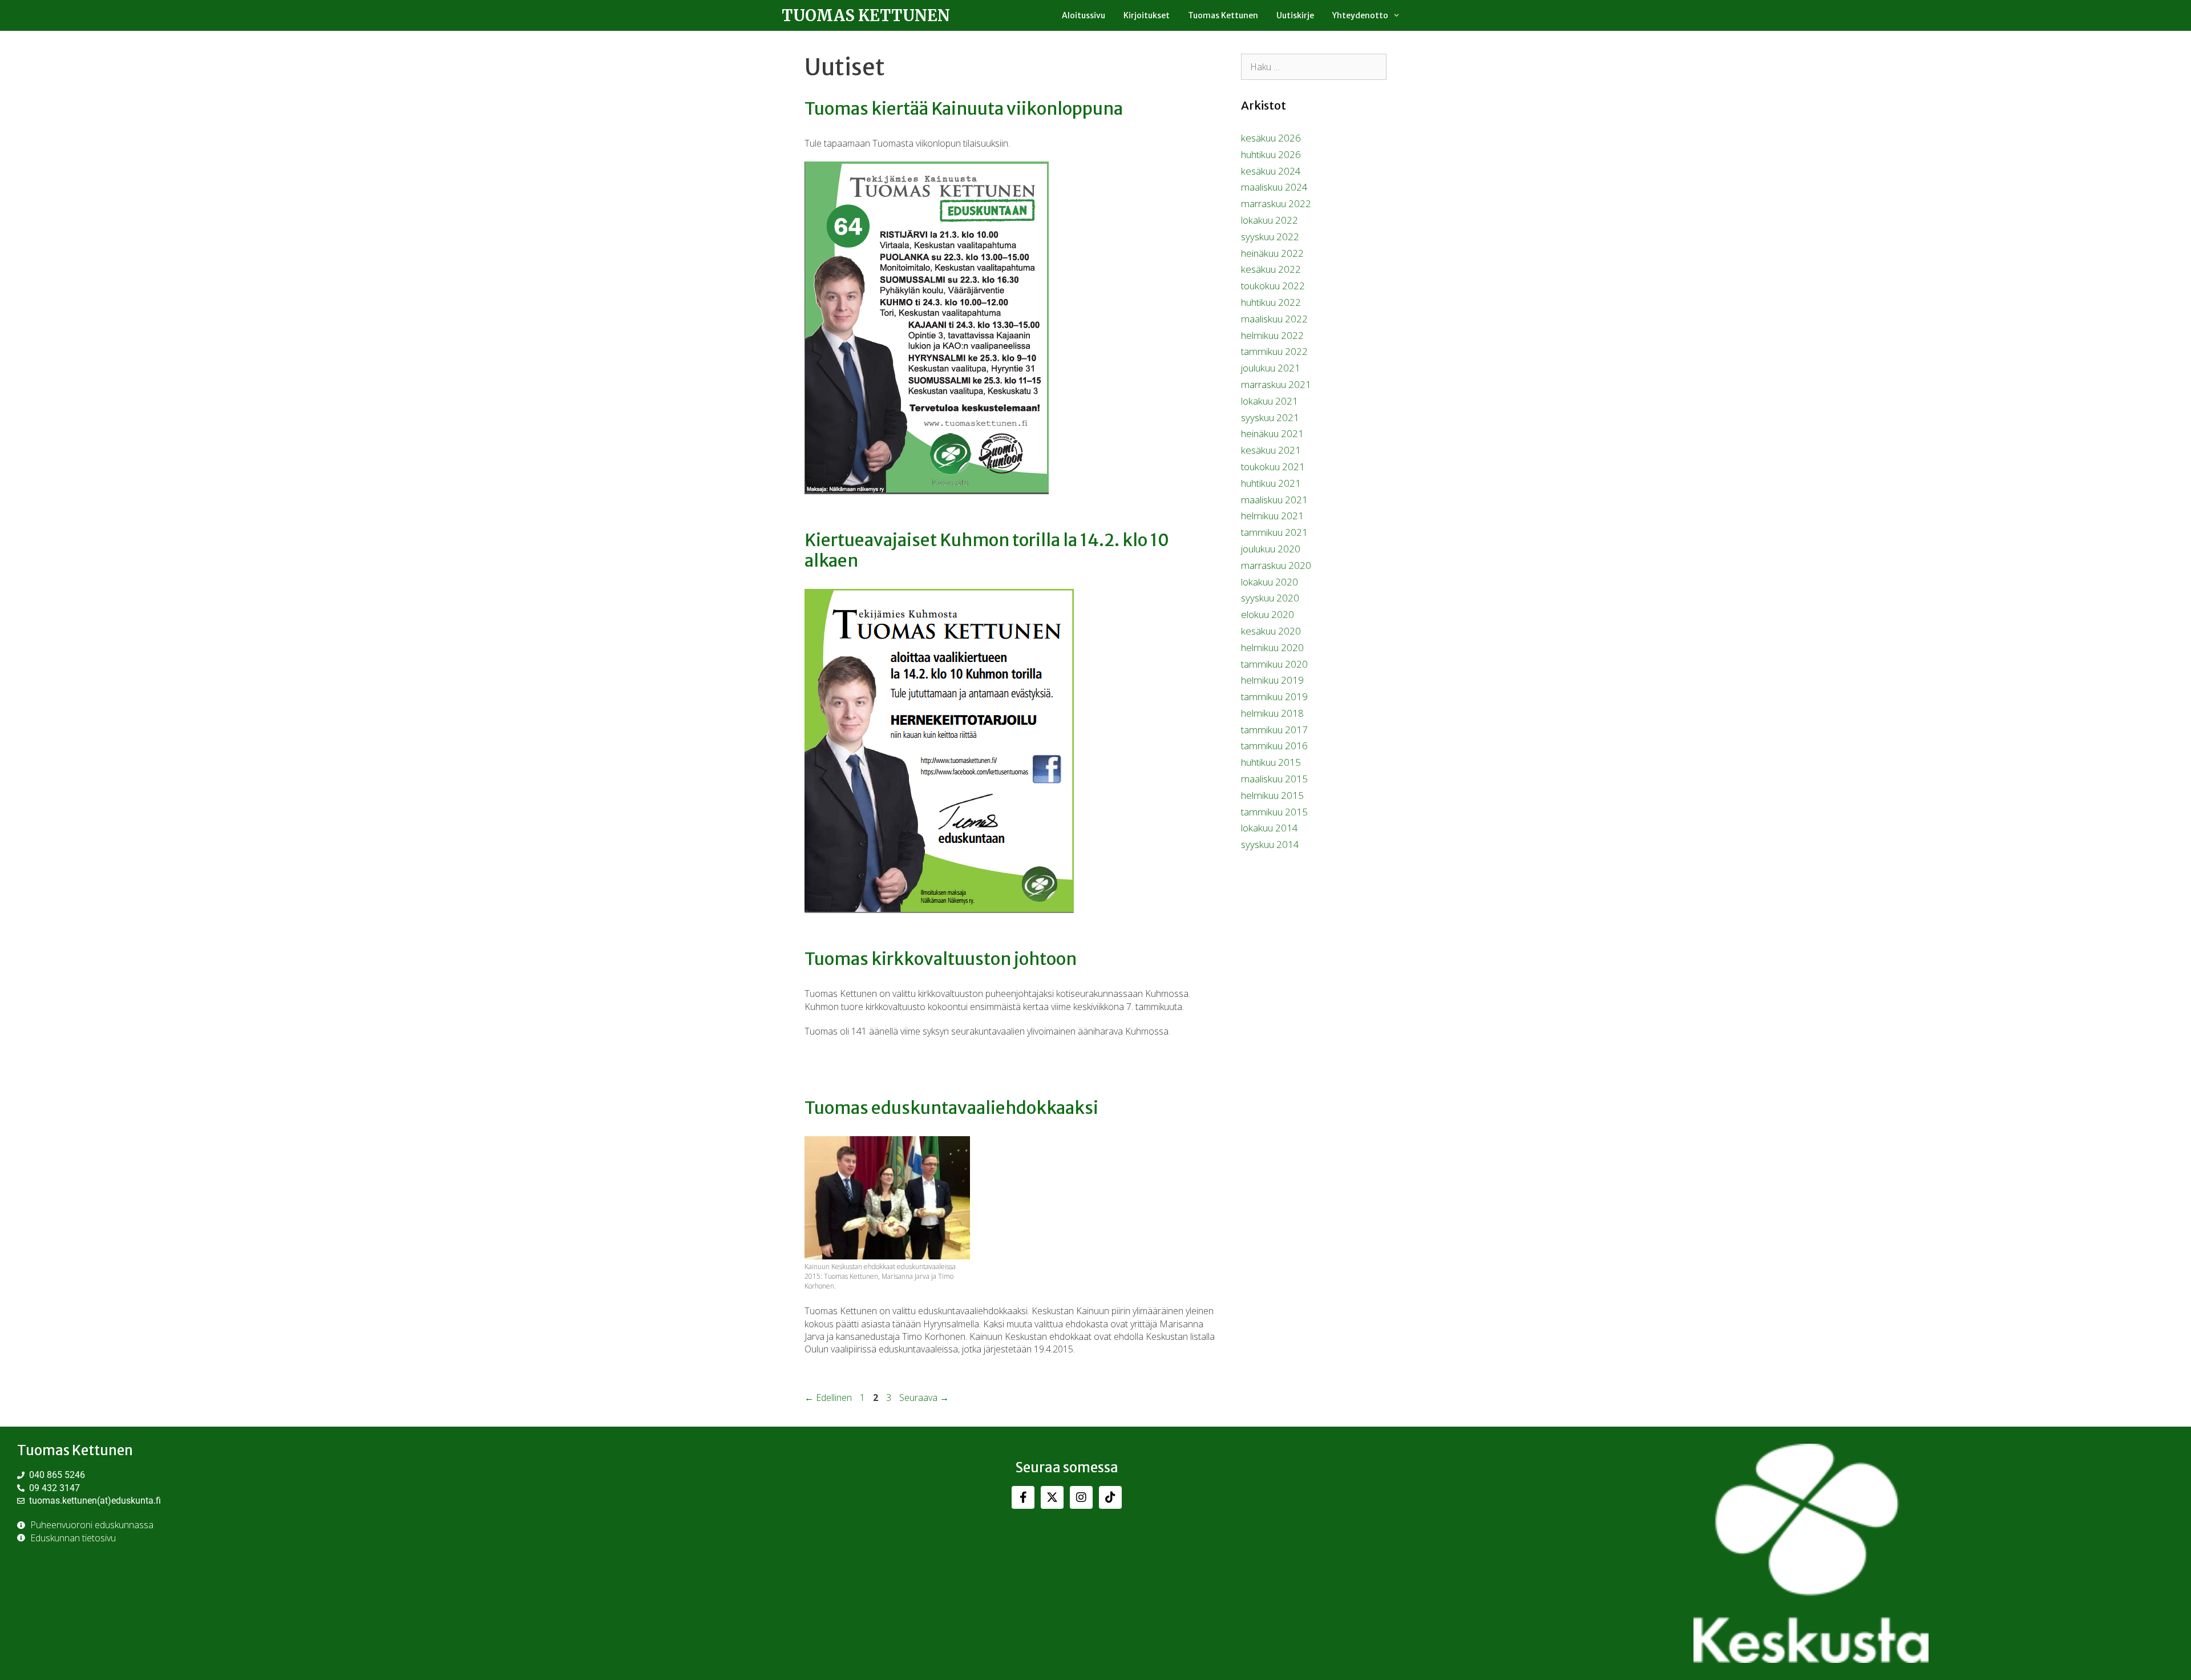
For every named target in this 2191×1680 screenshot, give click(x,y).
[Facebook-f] (1023, 1497)
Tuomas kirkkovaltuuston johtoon (941, 959)
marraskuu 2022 (1276, 203)
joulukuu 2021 (1271, 368)
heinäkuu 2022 (1272, 253)
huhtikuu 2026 (1271, 154)
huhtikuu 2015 (1271, 762)
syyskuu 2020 (1270, 598)
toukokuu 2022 (1273, 286)
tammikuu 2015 (1274, 812)
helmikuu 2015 (1272, 795)
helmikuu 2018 (1272, 713)
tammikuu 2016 (1274, 746)
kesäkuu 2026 (1271, 138)
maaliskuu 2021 (1274, 500)
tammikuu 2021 (1274, 532)
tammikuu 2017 (1274, 730)
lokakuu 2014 (1270, 828)
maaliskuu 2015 (1274, 779)
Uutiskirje (1295, 15)
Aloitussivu (1084, 15)
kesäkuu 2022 (1271, 269)
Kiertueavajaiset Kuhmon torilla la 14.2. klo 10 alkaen (987, 550)
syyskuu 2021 (1270, 417)
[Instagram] (1081, 1497)
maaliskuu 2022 (1274, 319)
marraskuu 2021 (1276, 384)
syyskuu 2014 (1270, 844)
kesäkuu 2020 (1271, 631)
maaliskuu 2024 (1274, 187)
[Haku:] (1314, 66)
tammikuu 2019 (1274, 696)
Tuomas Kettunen (866, 15)
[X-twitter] (1052, 1497)
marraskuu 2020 (1276, 565)
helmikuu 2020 (1272, 647)
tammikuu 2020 (1274, 664)
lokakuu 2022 (1270, 220)
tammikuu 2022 (1274, 351)
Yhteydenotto (1360, 15)
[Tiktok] (1110, 1497)
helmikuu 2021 (1272, 516)
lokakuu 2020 (1270, 582)
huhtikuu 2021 (1271, 483)
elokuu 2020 (1268, 614)
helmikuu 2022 (1272, 335)
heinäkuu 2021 (1272, 433)
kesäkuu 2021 (1271, 450)
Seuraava (924, 1398)
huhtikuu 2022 (1271, 302)
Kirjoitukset (1147, 15)
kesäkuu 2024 (1271, 171)
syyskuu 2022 (1270, 237)
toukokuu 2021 (1273, 467)
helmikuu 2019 (1272, 680)
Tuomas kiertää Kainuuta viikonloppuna (964, 108)
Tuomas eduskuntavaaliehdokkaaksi (951, 1108)
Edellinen (828, 1398)
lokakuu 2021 (1270, 401)
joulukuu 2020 (1271, 549)
